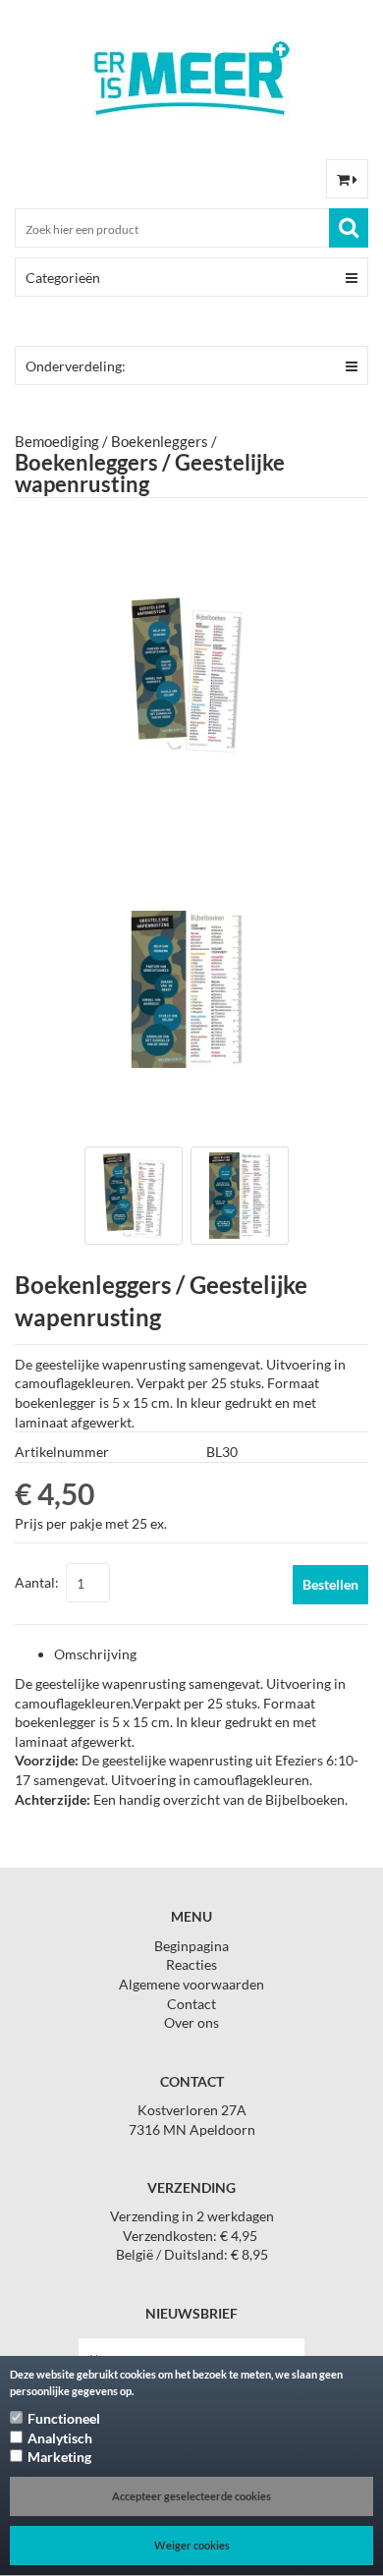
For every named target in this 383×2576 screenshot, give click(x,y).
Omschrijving (95, 1654)
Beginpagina (191, 1946)
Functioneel (64, 2418)
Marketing (59, 2457)
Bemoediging (57, 441)
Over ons (191, 2022)
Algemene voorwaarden (191, 1984)
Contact (191, 2004)
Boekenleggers (160, 441)
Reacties (191, 1964)
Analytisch (60, 2438)
